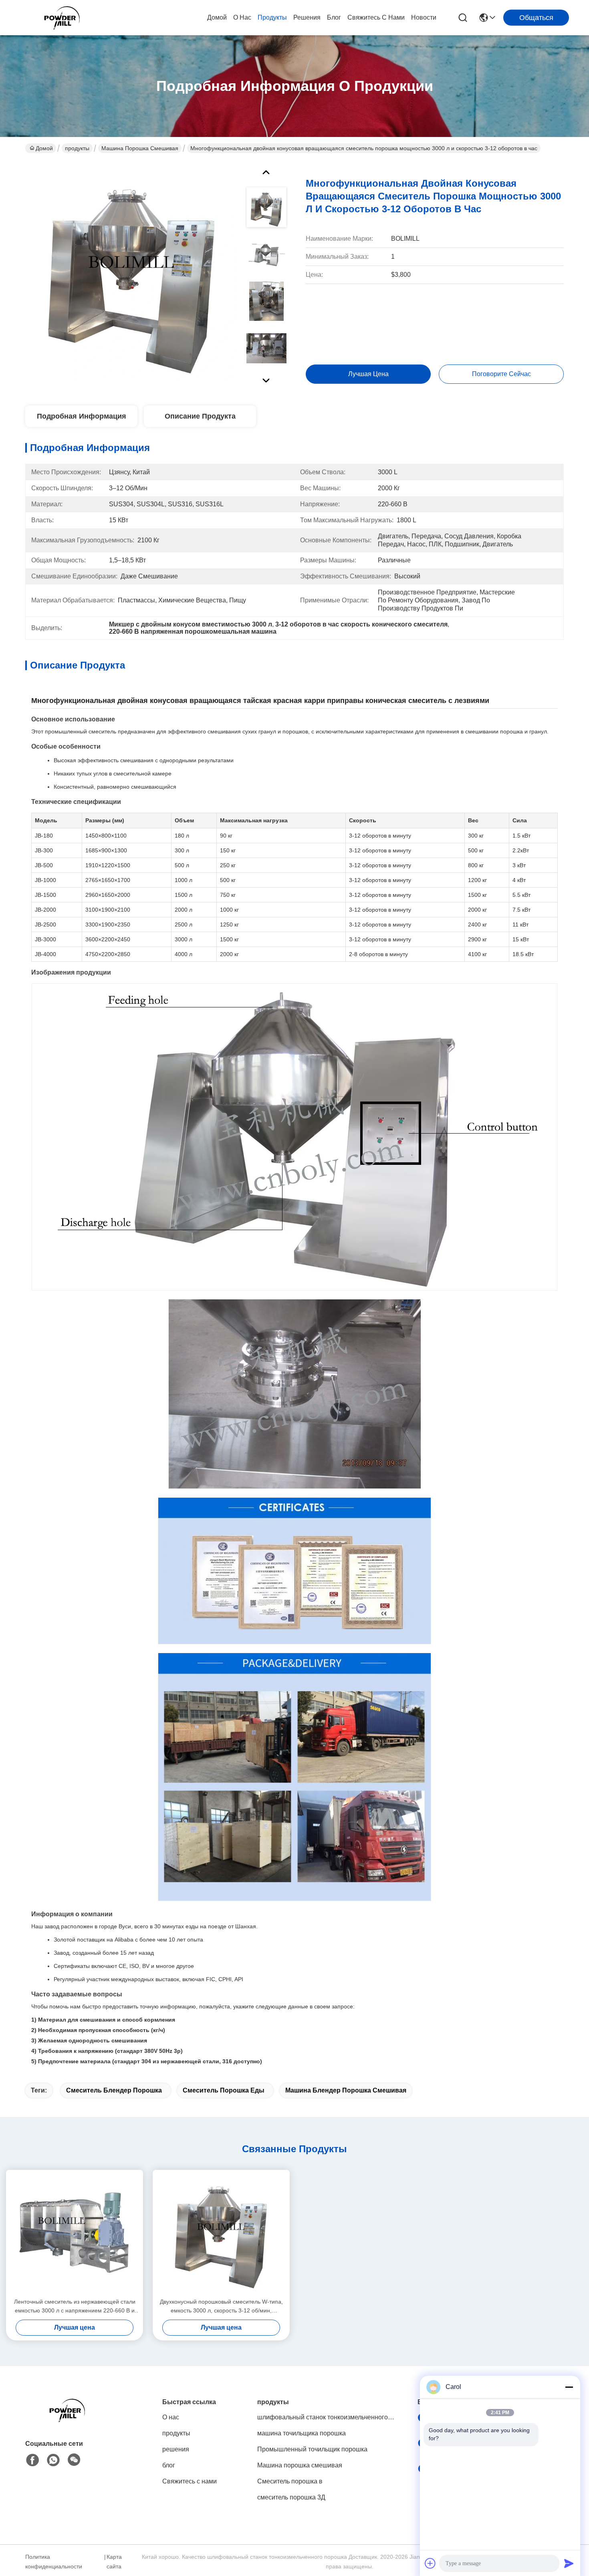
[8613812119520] (53, 2460)
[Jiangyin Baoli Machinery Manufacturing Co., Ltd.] (64, 18)
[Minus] (569, 2387)
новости (424, 17)
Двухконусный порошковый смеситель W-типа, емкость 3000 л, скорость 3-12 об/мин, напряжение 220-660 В (221, 2307)
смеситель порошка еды (224, 2090)
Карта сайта (114, 2562)
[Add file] (430, 2563)
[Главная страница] (69, 2420)
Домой (217, 17)
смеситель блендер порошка (114, 2090)
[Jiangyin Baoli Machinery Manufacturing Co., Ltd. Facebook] (32, 2460)
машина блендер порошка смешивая (346, 2090)
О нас (242, 17)
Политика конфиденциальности (54, 2562)
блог (334, 17)
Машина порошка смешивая (140, 148)
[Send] (569, 2563)
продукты (272, 17)
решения (307, 17)
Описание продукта (200, 416)
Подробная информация (82, 416)
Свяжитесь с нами (376, 17)
